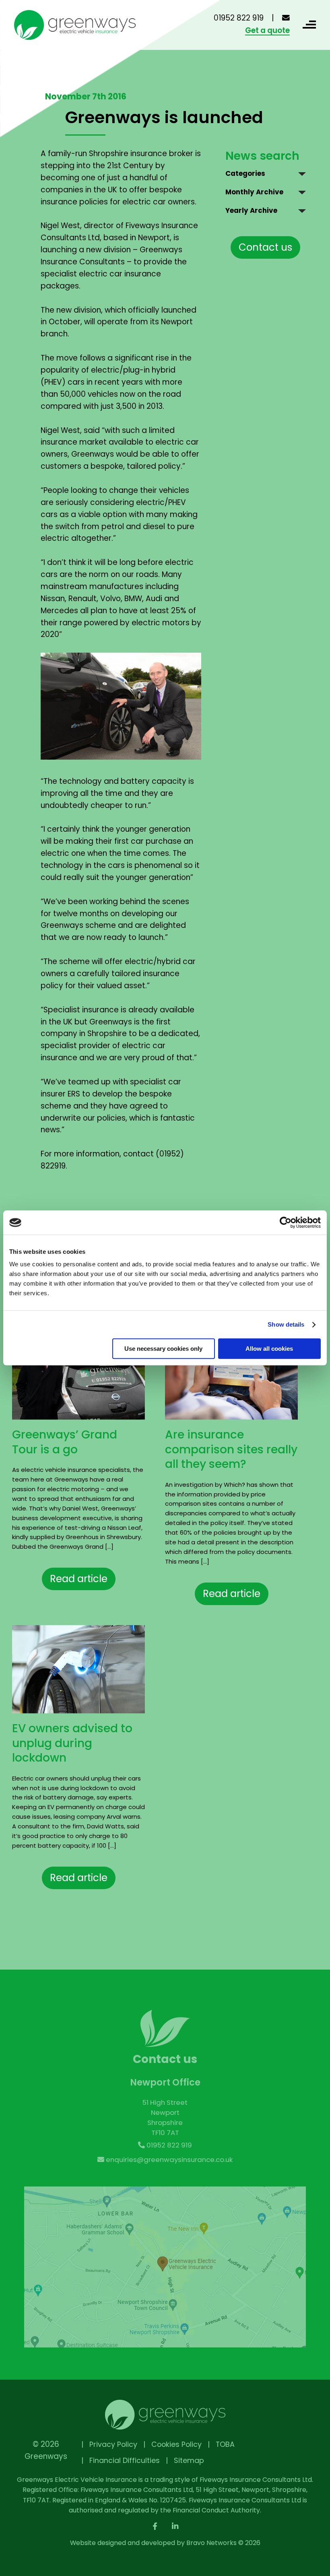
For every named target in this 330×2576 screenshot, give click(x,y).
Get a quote (267, 31)
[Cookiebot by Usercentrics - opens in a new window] (286, 1222)
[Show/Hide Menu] (308, 25)
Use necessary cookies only (163, 1349)
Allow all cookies (269, 1349)
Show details (286, 1324)
